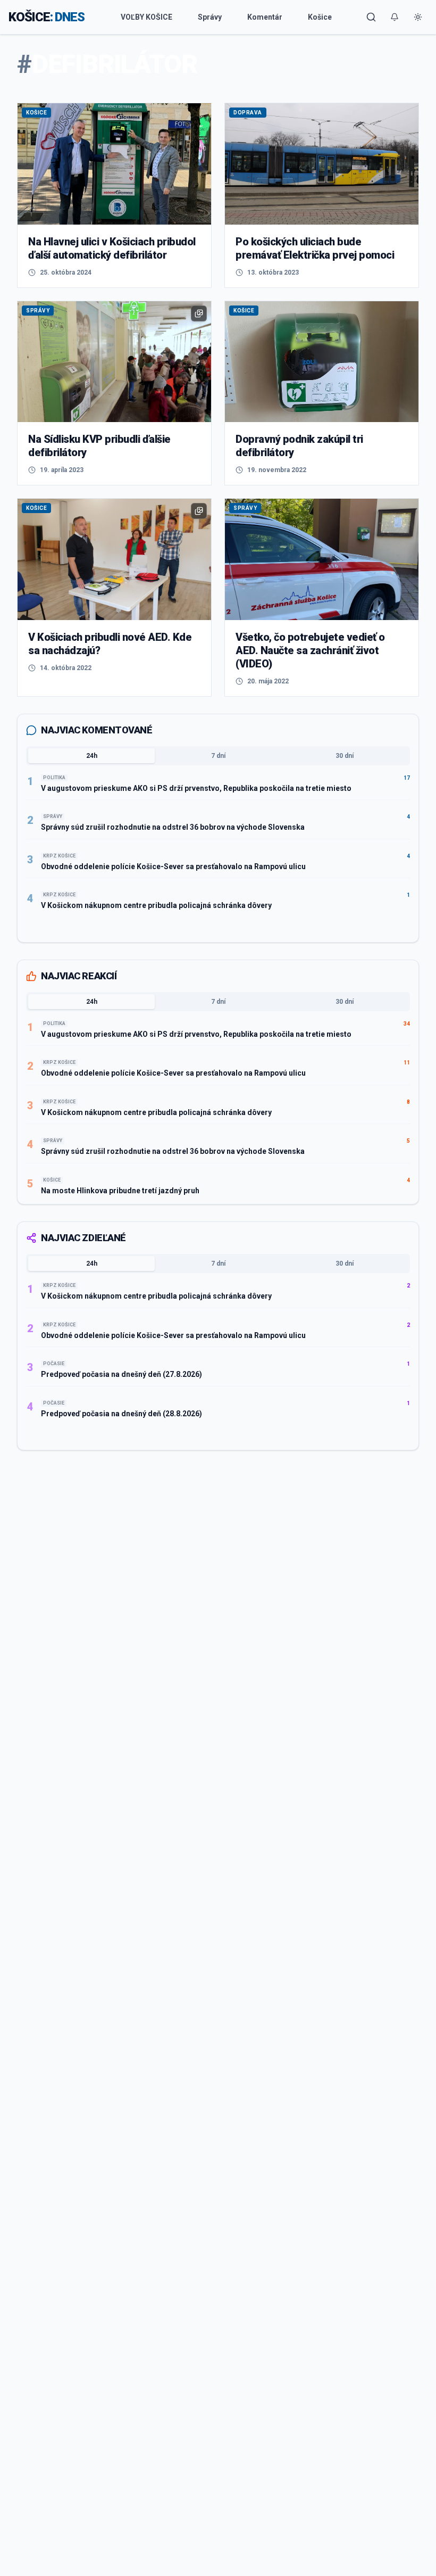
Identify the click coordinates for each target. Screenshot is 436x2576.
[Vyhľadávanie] (371, 17)
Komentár (265, 17)
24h (92, 756)
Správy (210, 17)
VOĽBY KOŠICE (146, 17)
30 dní (345, 756)
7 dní (218, 756)
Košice (320, 17)
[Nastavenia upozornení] (395, 17)
